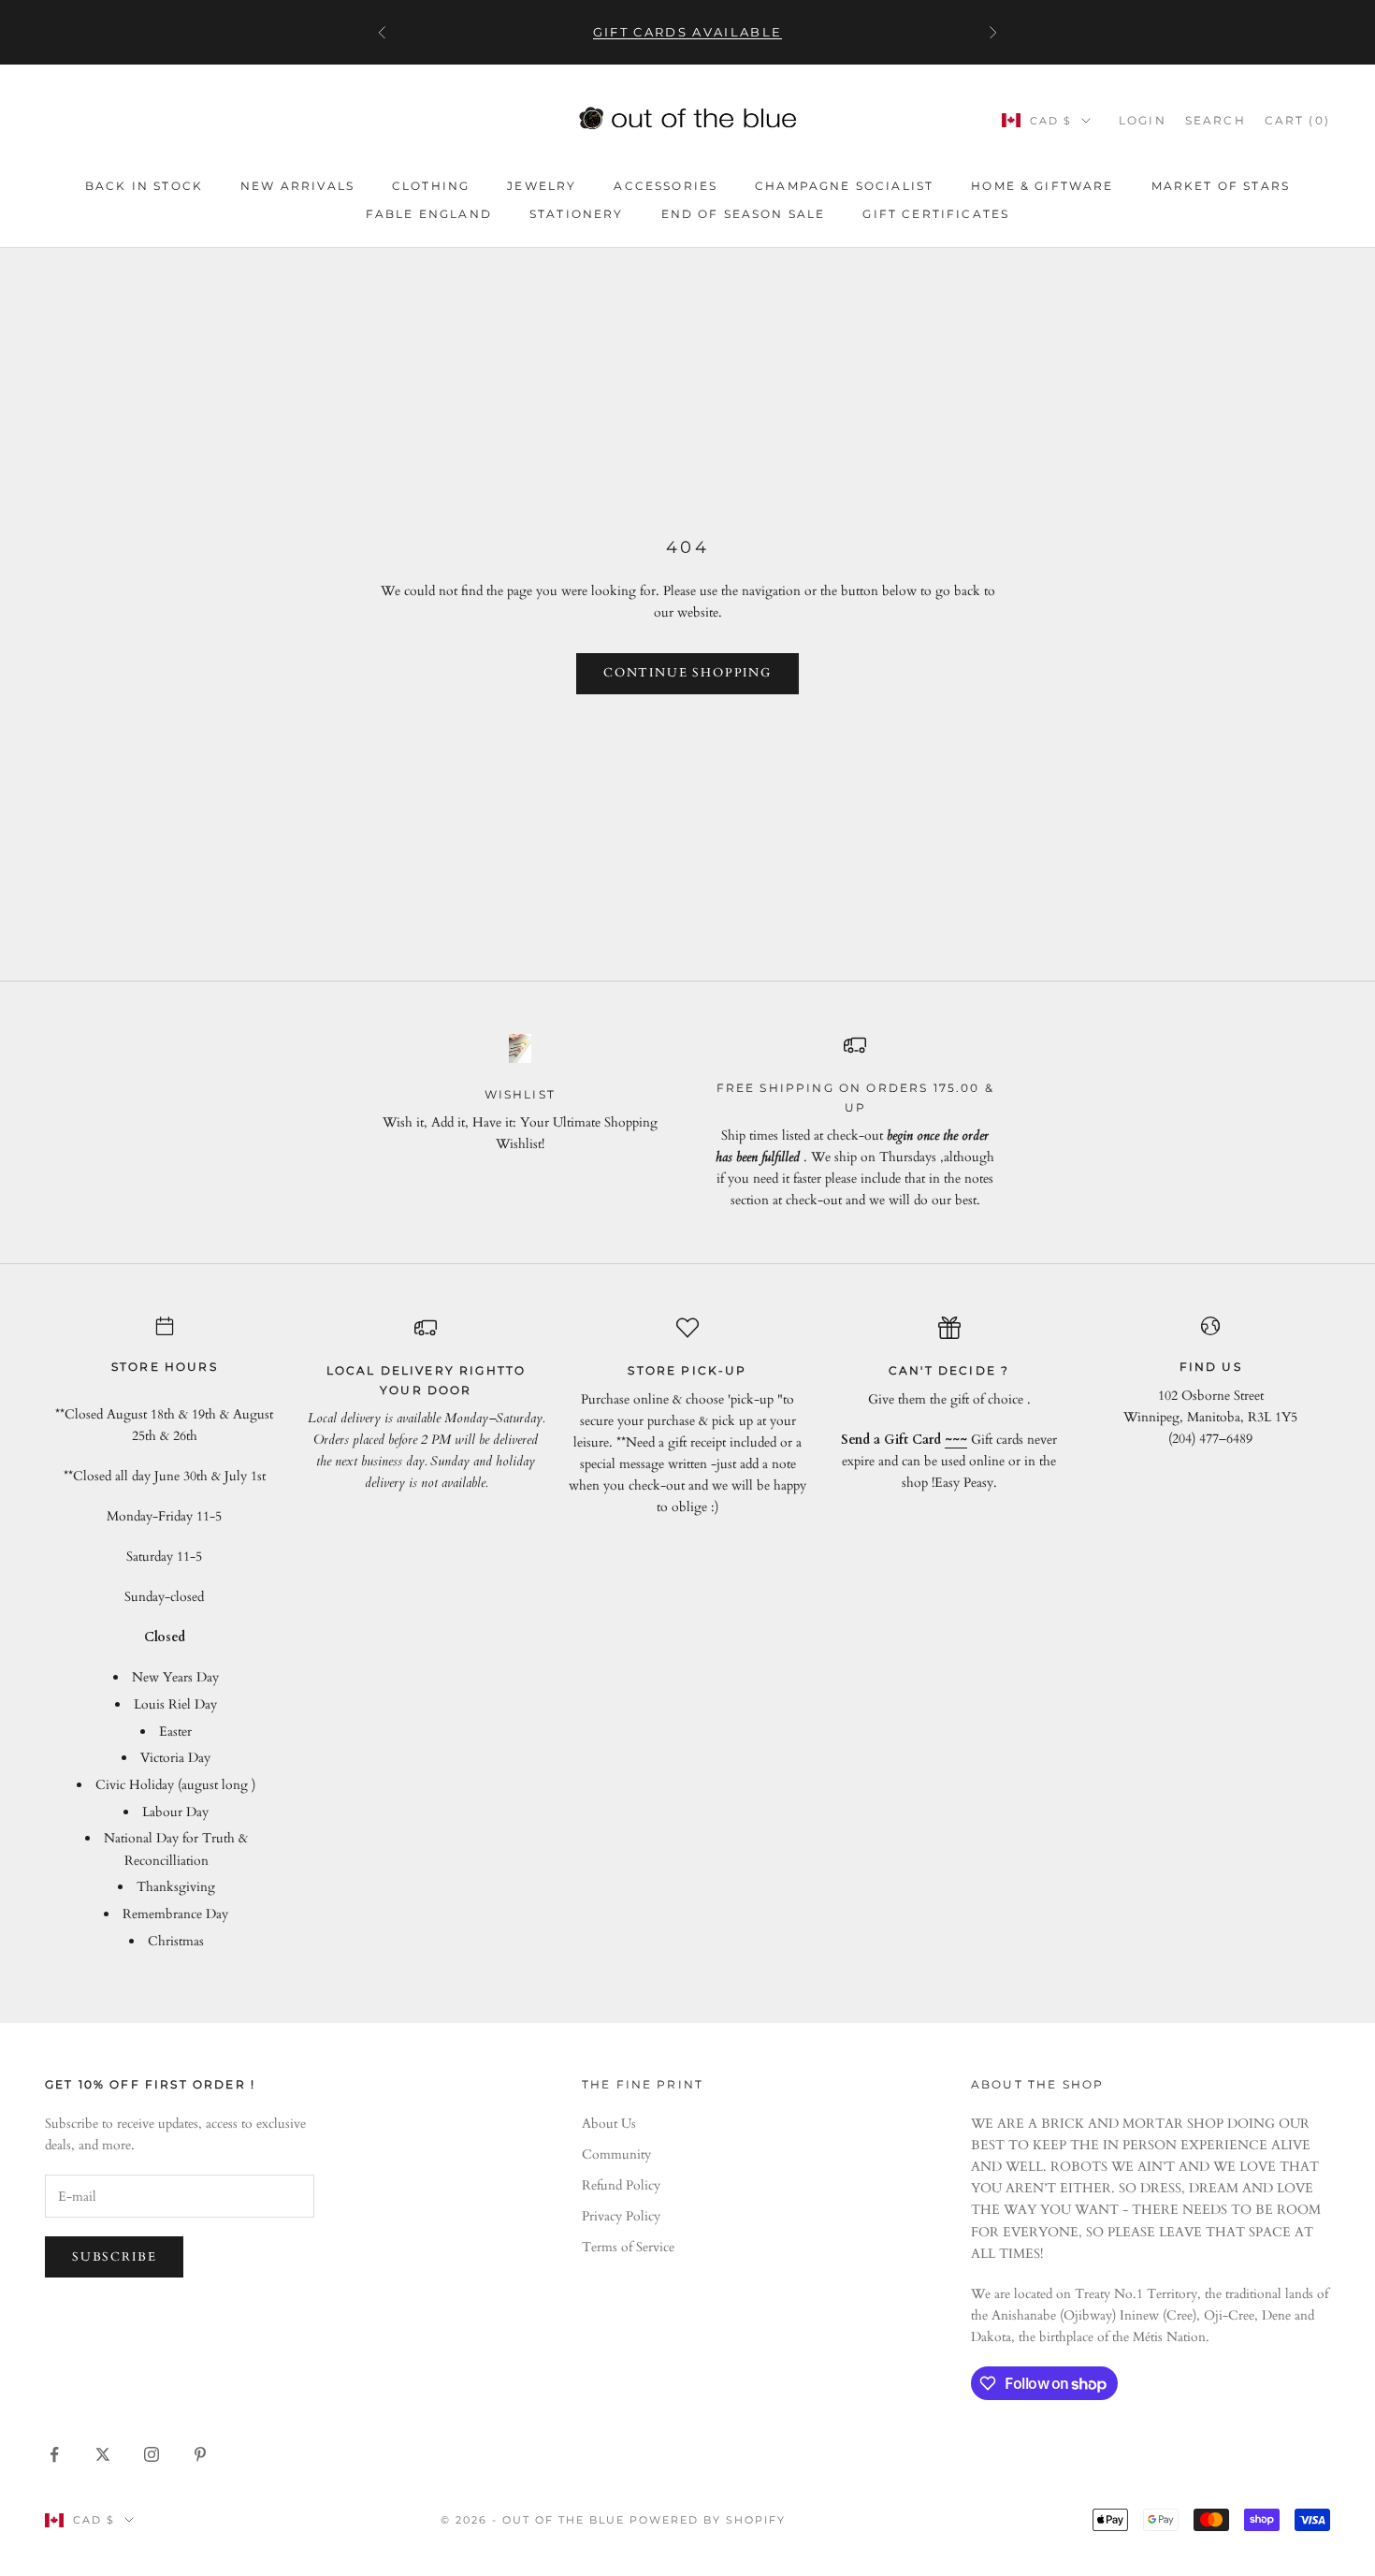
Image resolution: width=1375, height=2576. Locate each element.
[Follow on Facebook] (54, 2454)
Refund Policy (621, 2185)
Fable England (429, 214)
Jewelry (542, 186)
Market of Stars (1221, 186)
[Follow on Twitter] (103, 2454)
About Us (609, 2124)
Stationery (577, 214)
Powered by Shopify (708, 2520)
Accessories (666, 186)
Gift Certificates (936, 214)
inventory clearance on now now (687, 33)
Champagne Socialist (844, 186)
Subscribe (114, 2257)
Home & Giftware (1042, 186)
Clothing (431, 186)
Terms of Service (628, 2247)
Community (616, 2154)
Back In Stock (144, 186)
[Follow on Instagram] (152, 2454)
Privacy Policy (621, 2216)
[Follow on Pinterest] (200, 2454)
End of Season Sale (744, 214)
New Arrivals (297, 186)
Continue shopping (687, 673)
